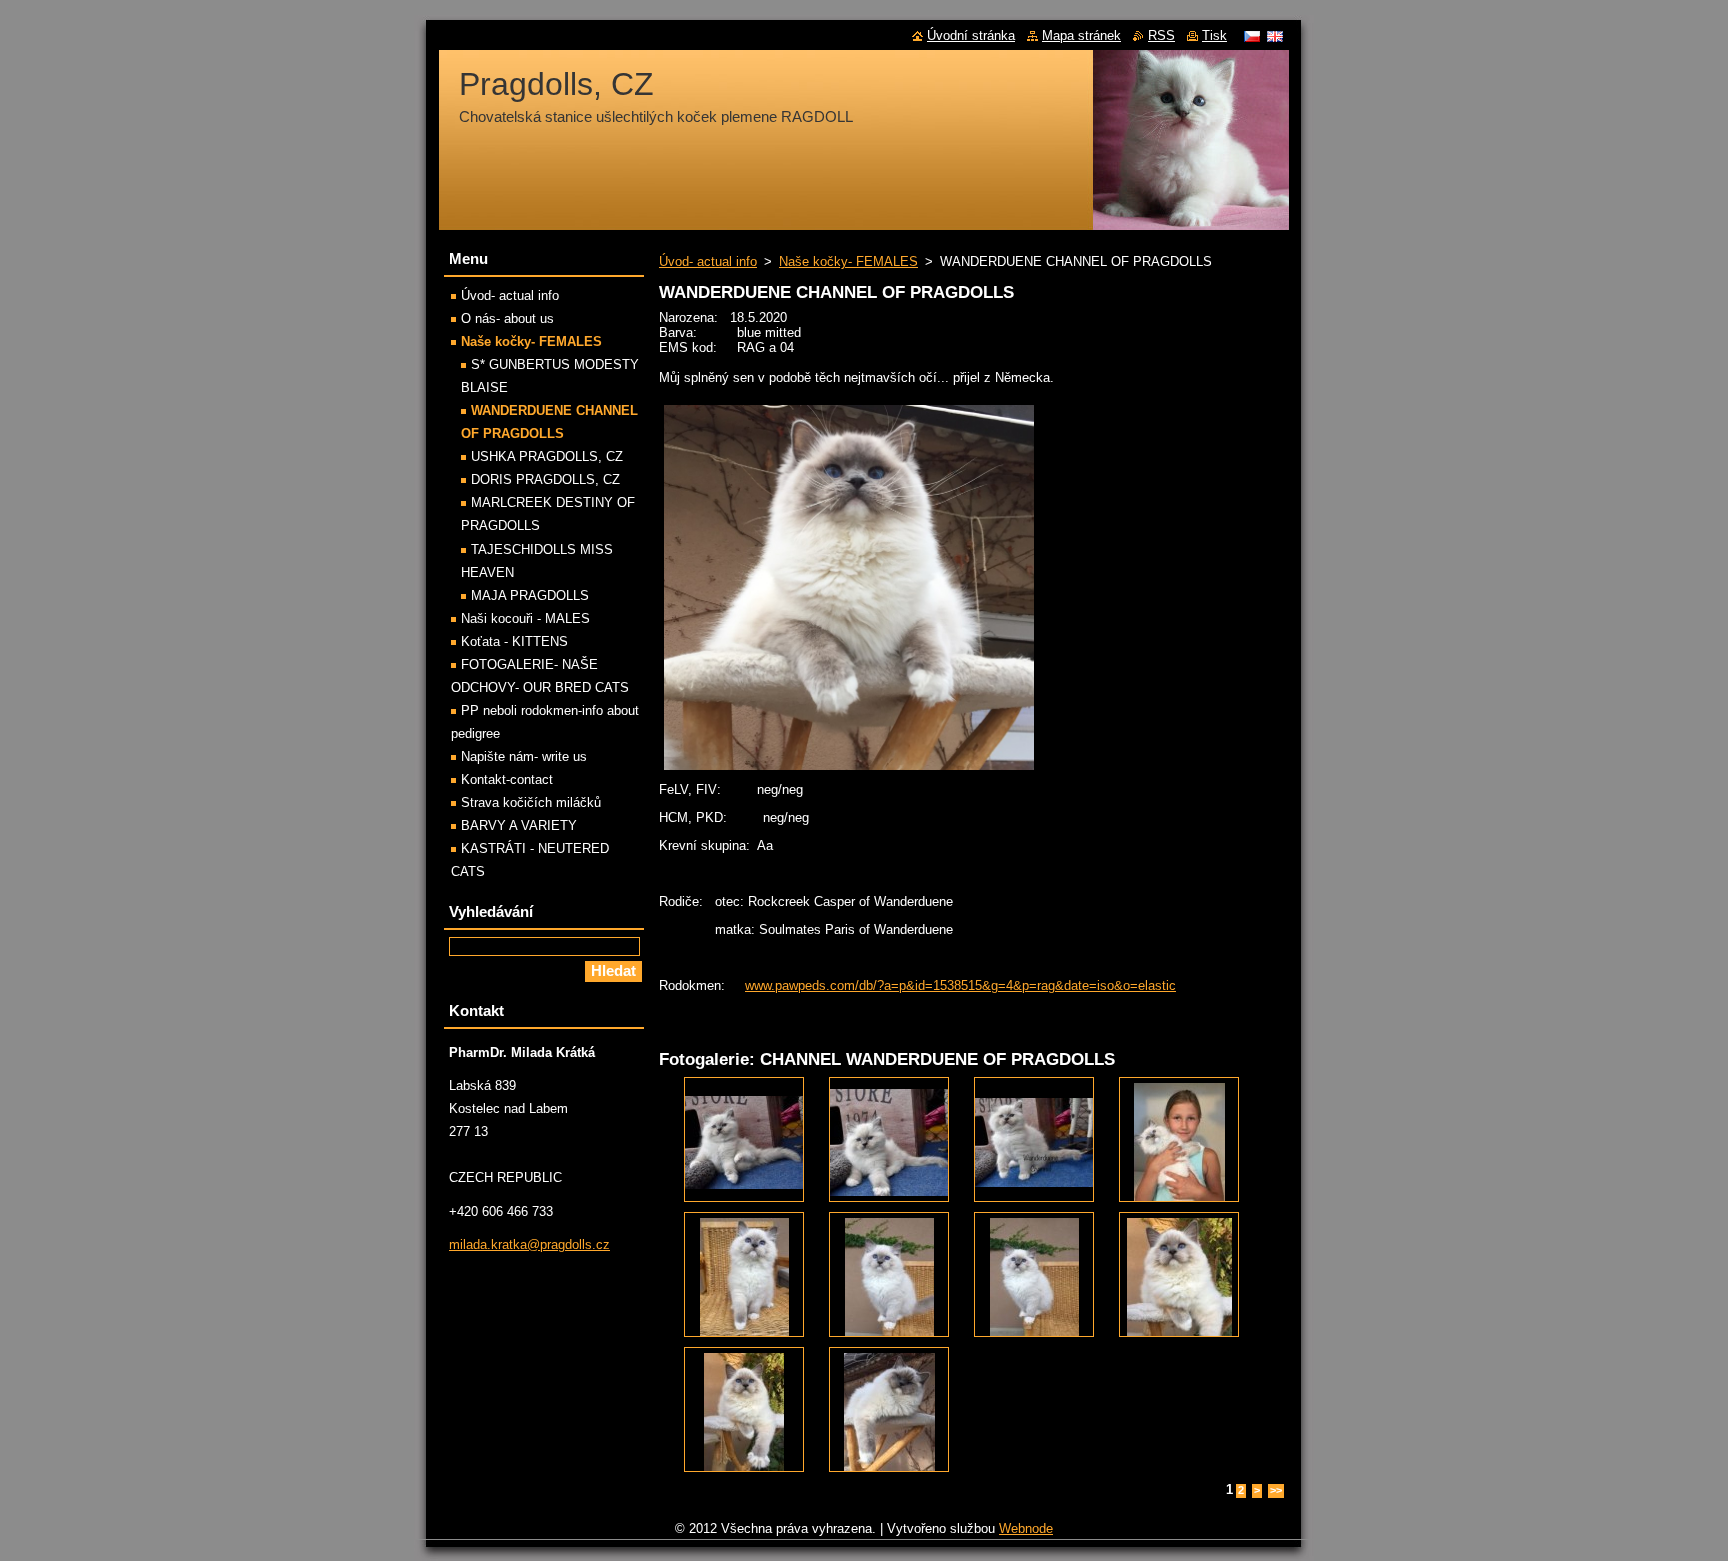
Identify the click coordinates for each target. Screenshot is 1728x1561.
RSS (1161, 35)
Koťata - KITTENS (514, 641)
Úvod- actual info (708, 261)
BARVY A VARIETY (519, 825)
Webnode (1026, 1528)
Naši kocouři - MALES (525, 618)
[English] (1275, 36)
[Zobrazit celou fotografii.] (744, 1139)
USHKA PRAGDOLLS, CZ (547, 456)
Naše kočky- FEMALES (848, 261)
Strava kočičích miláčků (531, 802)
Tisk (1214, 35)
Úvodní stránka (971, 35)
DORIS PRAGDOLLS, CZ (545, 479)
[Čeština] (1252, 36)
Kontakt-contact (507, 779)
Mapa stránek (1081, 35)
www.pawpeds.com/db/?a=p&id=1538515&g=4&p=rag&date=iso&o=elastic (960, 985)
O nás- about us (507, 318)
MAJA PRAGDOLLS (530, 595)
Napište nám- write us (524, 756)
